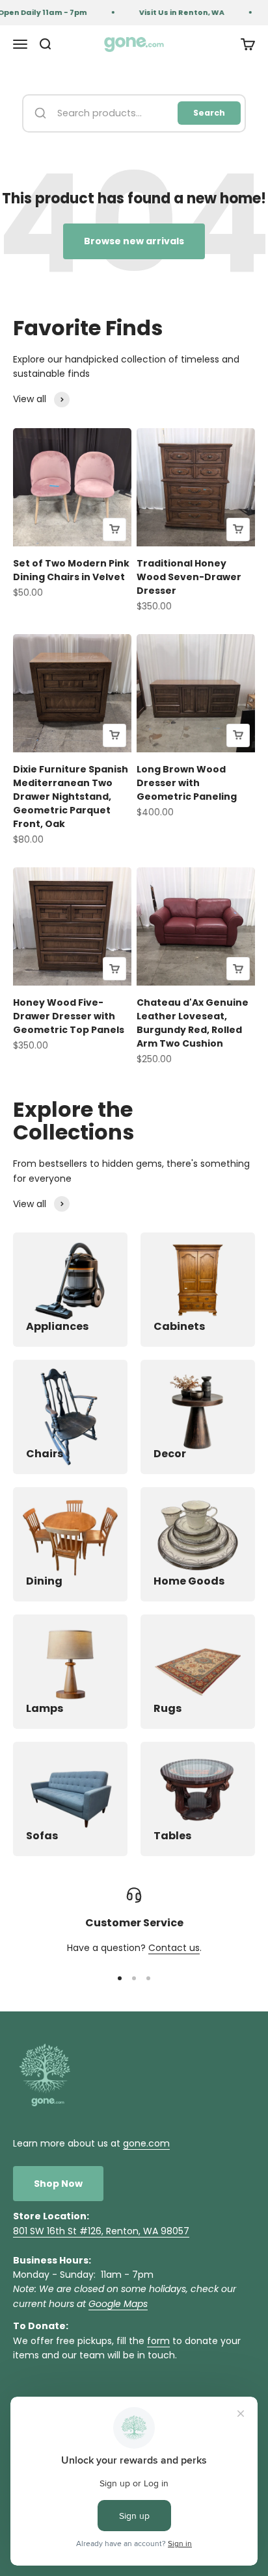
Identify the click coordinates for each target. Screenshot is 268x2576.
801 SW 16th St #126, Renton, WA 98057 (101, 2231)
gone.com (146, 2143)
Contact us (174, 1948)
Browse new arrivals (134, 241)
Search (209, 113)
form (158, 2341)
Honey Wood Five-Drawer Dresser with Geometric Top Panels (69, 1016)
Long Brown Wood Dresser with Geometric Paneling (187, 783)
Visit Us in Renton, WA (176, 12)
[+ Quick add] (114, 529)
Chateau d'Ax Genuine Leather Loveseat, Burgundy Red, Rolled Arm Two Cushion (193, 1023)
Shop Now (58, 2184)
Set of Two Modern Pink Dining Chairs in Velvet (71, 570)
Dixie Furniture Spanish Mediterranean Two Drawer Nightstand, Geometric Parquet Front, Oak (71, 797)
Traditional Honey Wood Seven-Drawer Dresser (189, 577)
